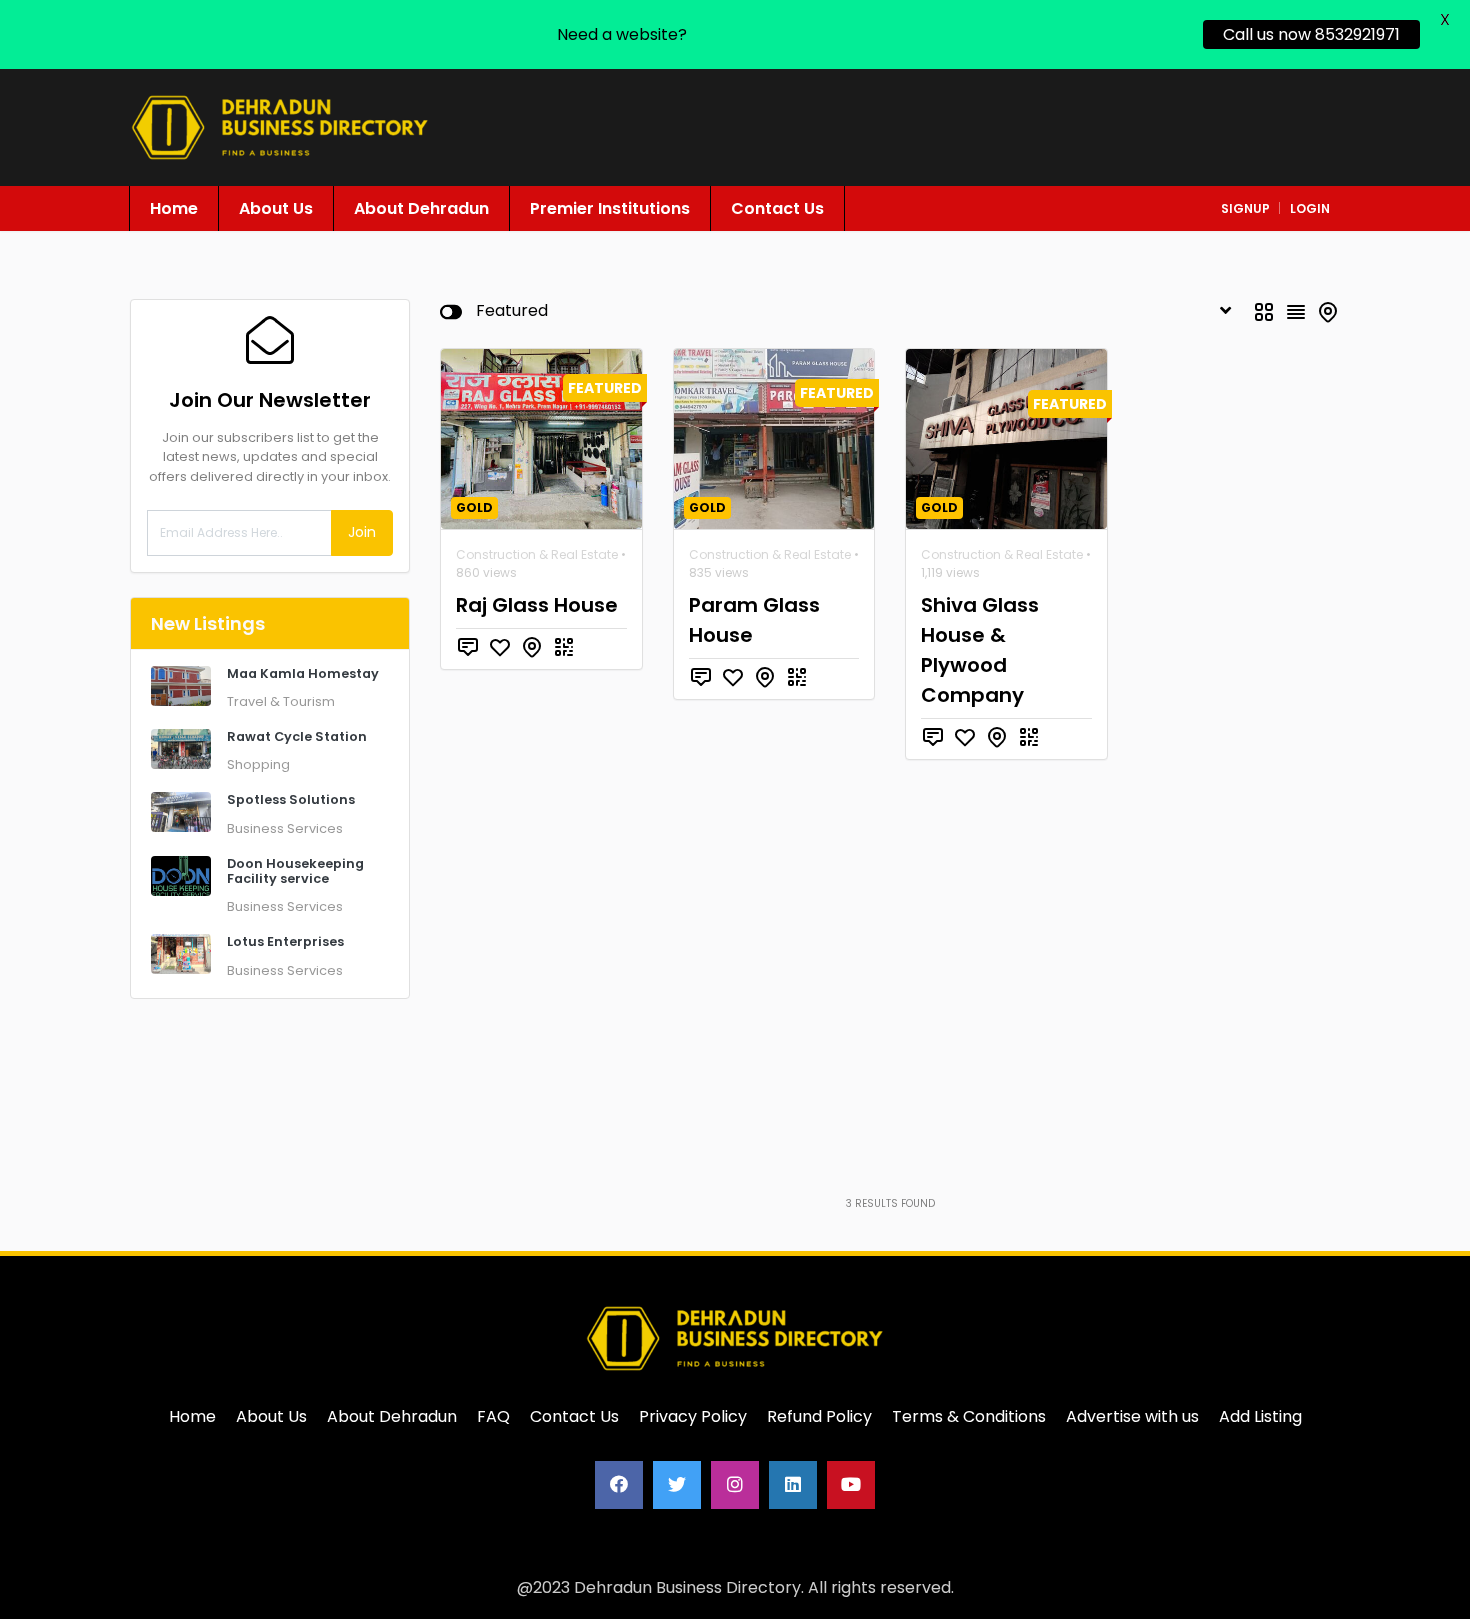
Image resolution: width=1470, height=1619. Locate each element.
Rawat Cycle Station (297, 736)
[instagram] (735, 1485)
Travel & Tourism (281, 701)
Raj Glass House (537, 605)
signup (1245, 208)
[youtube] (851, 1485)
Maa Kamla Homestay (303, 673)
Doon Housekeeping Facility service (295, 871)
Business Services (285, 828)
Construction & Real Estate (537, 554)
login (1310, 208)
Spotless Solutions (291, 799)
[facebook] (619, 1485)
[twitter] (677, 1485)
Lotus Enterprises (285, 941)
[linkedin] (793, 1485)
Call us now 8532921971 (1311, 34)
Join (362, 532)
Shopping (258, 764)
